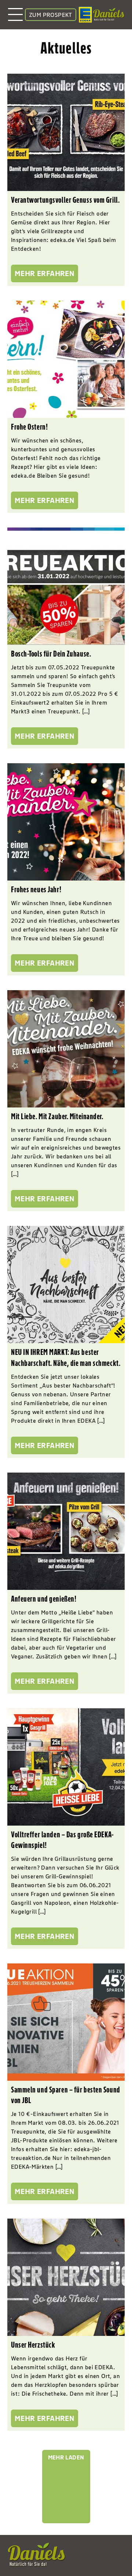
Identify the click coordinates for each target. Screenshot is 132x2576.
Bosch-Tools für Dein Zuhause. (51, 654)
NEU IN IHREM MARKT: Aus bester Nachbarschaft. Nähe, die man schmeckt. (66, 1357)
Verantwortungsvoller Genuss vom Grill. (65, 200)
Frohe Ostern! (29, 427)
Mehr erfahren (45, 273)
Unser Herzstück (33, 2345)
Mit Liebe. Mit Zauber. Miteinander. (57, 1116)
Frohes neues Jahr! (36, 889)
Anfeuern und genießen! (44, 1599)
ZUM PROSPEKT (51, 15)
